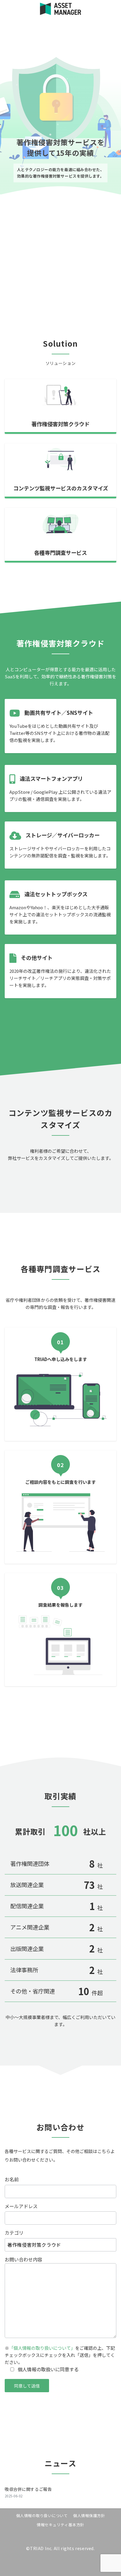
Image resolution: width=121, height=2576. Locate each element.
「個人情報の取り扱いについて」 (42, 2348)
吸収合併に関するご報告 (28, 2489)
